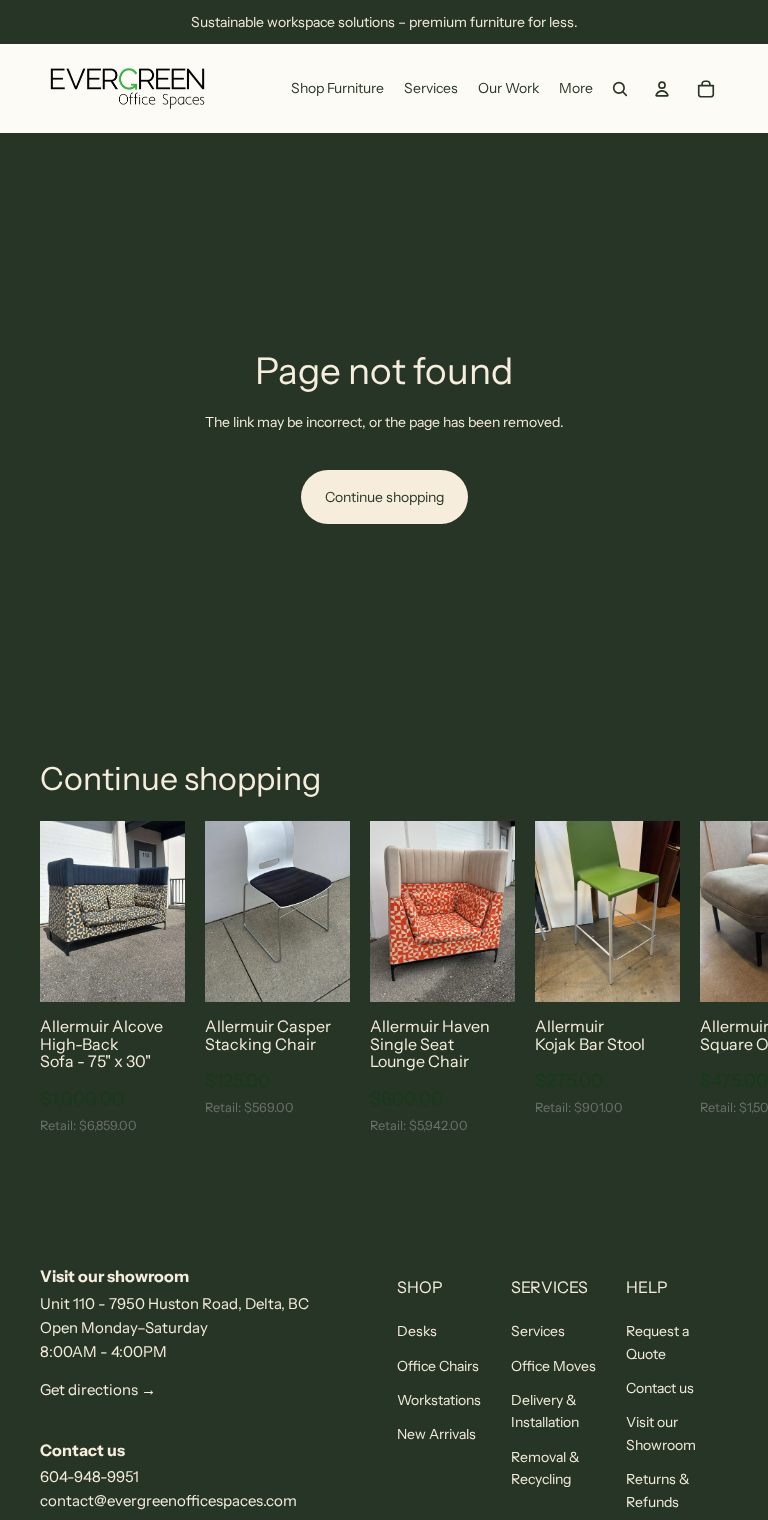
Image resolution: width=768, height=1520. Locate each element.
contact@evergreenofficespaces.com (168, 1500)
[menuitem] (576, 89)
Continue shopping (384, 497)
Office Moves (553, 1366)
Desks (417, 1331)
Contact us (660, 1388)
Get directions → (98, 1389)
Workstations (439, 1400)
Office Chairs (438, 1366)
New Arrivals (436, 1434)
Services (538, 1331)
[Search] (620, 89)
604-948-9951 (89, 1476)
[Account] (662, 89)
